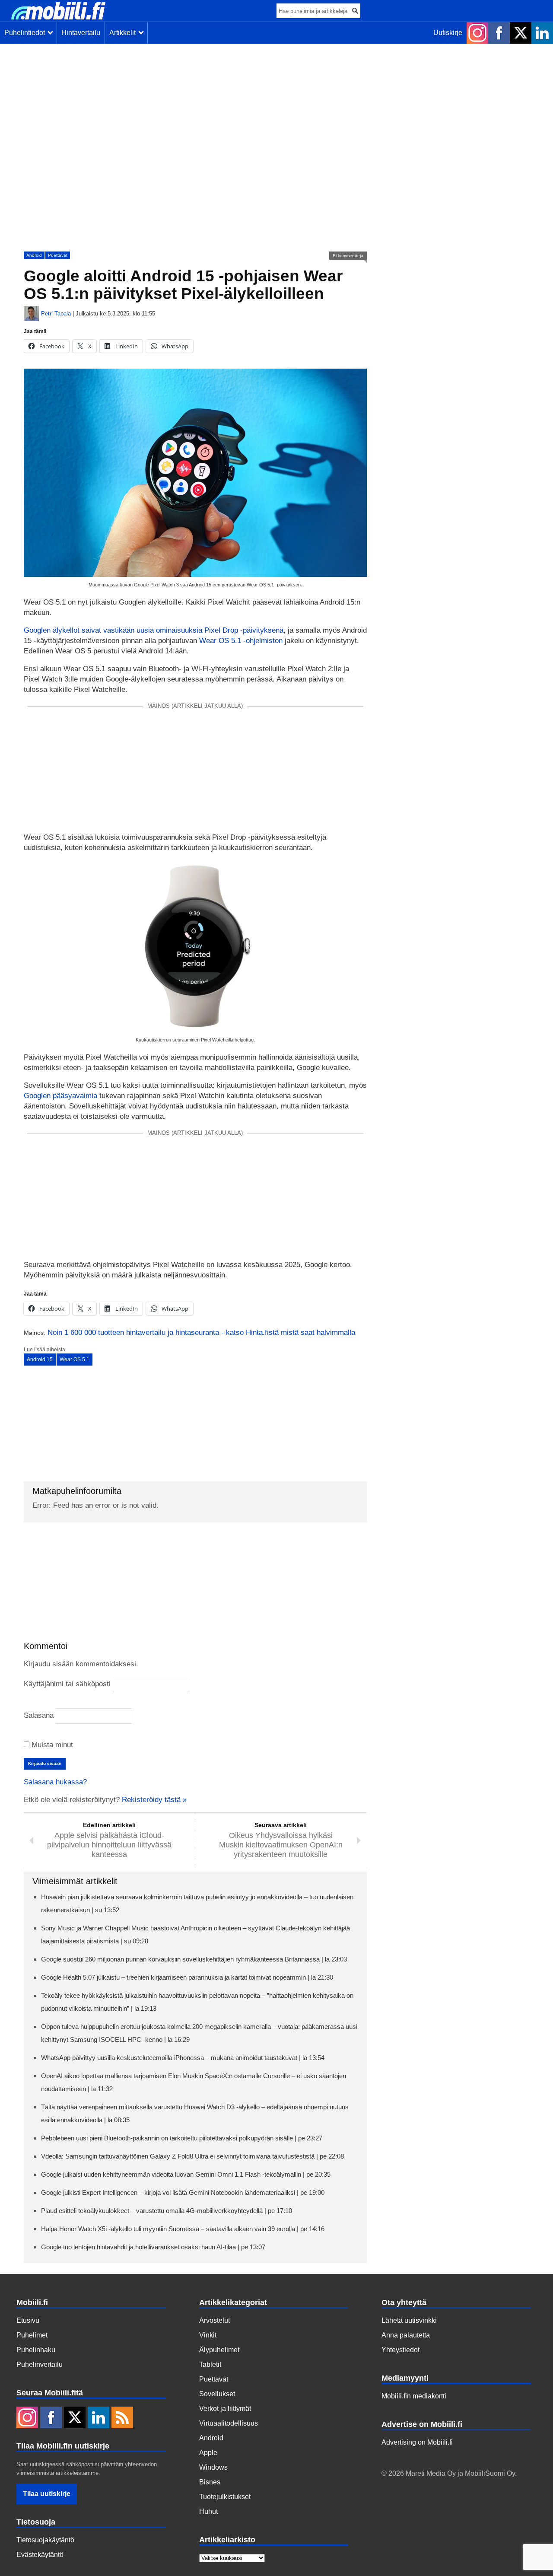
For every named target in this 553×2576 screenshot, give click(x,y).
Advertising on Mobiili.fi (417, 2442)
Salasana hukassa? (55, 1782)
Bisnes (210, 2482)
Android (34, 255)
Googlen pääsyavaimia (60, 1096)
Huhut (208, 2511)
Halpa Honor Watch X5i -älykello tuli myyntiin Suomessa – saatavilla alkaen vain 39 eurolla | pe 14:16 (183, 2229)
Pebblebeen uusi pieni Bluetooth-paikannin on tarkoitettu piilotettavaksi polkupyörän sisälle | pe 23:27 (182, 2138)
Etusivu (28, 2320)
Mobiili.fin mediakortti (414, 2396)
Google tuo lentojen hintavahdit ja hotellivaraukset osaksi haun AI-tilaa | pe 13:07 (153, 2247)
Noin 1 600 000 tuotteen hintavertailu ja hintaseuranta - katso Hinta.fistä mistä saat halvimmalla (201, 1333)
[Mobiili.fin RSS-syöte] (122, 2418)
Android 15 (40, 1360)
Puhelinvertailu (40, 2364)
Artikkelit (124, 33)
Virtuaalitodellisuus (229, 2423)
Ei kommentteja (348, 256)
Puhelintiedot (26, 33)
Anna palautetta (406, 2335)
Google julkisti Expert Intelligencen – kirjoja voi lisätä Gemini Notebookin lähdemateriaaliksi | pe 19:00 (183, 2192)
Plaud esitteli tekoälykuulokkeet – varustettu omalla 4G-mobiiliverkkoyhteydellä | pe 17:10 (167, 2211)
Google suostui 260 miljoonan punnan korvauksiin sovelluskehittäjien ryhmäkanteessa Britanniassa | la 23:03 (194, 1959)
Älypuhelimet (219, 2350)
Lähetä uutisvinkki (409, 2320)
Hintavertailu (81, 33)
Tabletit (210, 2364)
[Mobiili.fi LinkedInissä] (542, 33)
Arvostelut (215, 2320)
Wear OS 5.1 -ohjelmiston (241, 641)
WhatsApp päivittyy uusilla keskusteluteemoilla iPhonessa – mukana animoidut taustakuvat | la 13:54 (183, 2058)
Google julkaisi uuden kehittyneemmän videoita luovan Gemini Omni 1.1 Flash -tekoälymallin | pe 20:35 (186, 2174)
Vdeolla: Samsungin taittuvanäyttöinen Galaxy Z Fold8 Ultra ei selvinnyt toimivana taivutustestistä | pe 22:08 (192, 2156)
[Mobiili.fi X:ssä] (521, 33)
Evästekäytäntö (40, 2555)
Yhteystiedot (400, 2350)
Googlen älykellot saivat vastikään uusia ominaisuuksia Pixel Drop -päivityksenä (154, 630)
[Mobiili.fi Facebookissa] (499, 33)
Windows (213, 2467)
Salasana (39, 1715)
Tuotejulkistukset (225, 2497)
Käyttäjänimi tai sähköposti (67, 1684)
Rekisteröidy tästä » (154, 1800)
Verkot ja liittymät (225, 2409)
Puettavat (58, 255)
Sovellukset (217, 2394)
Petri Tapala (56, 314)
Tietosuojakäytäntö (45, 2540)
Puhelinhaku (36, 2350)
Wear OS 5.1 (75, 1360)
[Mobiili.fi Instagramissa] (477, 33)
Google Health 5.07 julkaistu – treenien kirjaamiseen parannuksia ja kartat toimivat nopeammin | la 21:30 (187, 1977)
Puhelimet (32, 2335)
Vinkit (208, 2335)
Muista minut (51, 1745)
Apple (208, 2453)
